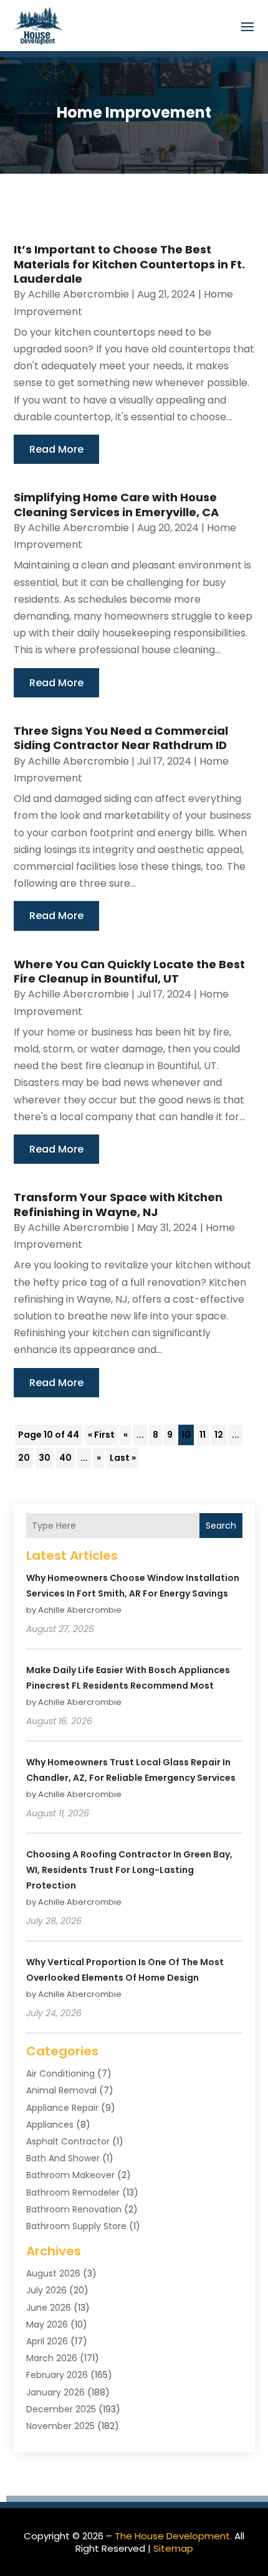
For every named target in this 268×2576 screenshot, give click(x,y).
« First (101, 1435)
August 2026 (53, 2273)
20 (24, 1458)
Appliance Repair (62, 2108)
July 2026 (46, 2290)
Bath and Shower (63, 2158)
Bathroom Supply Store (76, 2226)
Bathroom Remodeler (73, 2192)
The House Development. (173, 2536)
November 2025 (60, 2426)
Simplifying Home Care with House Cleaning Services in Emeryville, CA (116, 504)
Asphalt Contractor (68, 2141)
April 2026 (47, 2341)
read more (56, 449)
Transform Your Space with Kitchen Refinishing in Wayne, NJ (118, 1204)
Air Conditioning (60, 2074)
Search (221, 1526)
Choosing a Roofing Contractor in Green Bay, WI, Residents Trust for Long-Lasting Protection (129, 1870)
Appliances (50, 2125)
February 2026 (57, 2375)
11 (203, 1435)
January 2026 (55, 2392)
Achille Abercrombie (79, 294)
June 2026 (49, 2308)
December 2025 (61, 2409)
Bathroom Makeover (70, 2175)
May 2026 (47, 2324)
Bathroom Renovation (74, 2209)
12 (219, 1435)
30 (45, 1458)
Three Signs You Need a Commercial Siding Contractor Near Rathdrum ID (121, 738)
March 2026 (52, 2358)
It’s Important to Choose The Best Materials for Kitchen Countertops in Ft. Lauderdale (129, 264)
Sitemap (173, 2548)
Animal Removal (61, 2090)
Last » (123, 1458)
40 (65, 1458)
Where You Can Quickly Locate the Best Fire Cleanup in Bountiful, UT (129, 971)
